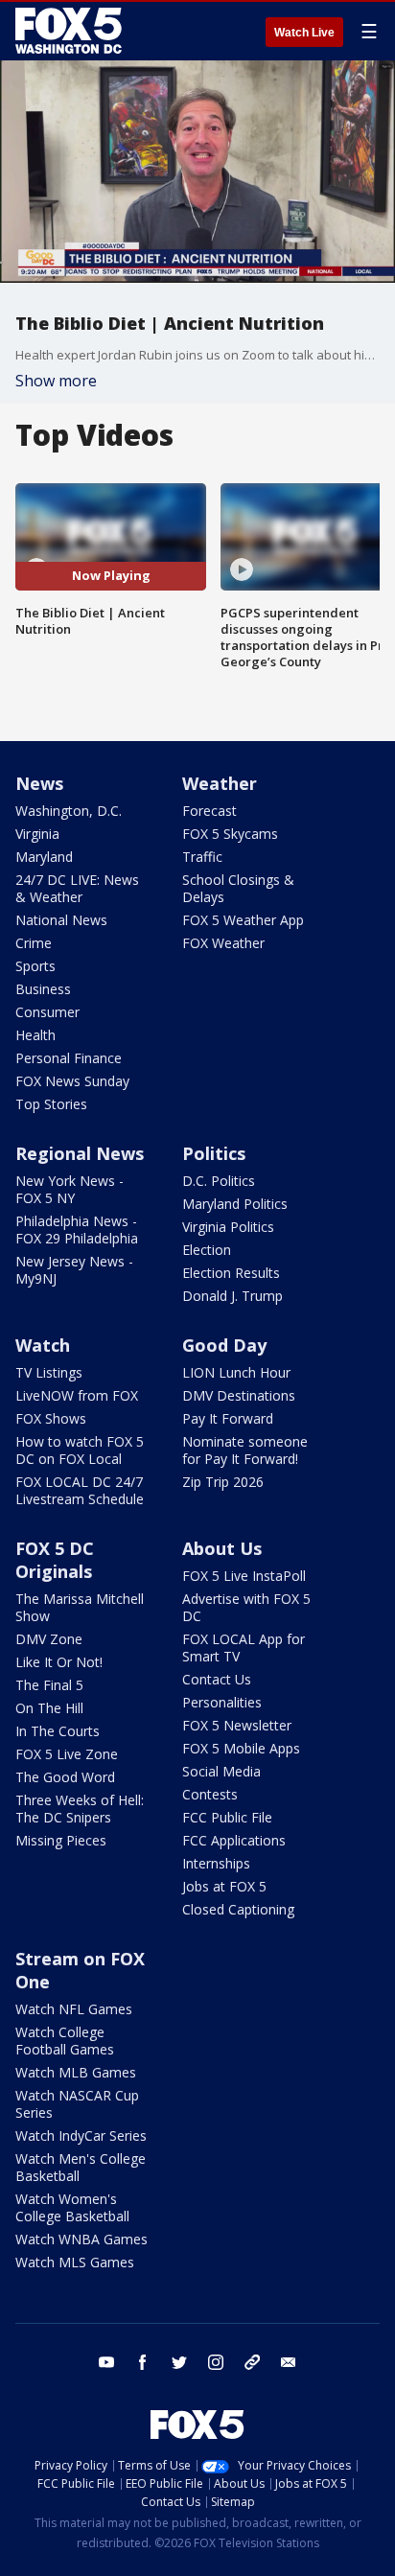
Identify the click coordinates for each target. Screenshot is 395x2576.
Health (35, 1035)
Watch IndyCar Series (81, 2135)
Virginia (37, 834)
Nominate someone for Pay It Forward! (245, 1450)
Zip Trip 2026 (223, 1482)
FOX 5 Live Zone (67, 1754)
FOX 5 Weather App (243, 920)
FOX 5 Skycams (230, 834)
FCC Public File (227, 1817)
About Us (222, 1548)
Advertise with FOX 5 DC (246, 1607)
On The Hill (49, 1708)
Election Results (231, 1273)
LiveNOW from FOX (77, 1395)
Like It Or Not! (59, 1662)
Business (43, 989)
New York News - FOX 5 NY (70, 1189)
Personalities (222, 1702)
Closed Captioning (238, 1909)
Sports (35, 966)
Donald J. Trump (232, 1296)
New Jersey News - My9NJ (74, 1270)
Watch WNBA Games (81, 2239)
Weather (220, 783)
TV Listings (49, 1372)
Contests (210, 1794)
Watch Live (304, 33)
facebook (143, 2362)
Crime (34, 943)
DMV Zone (49, 1639)
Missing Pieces (61, 1840)
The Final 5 (49, 1685)
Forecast (209, 811)
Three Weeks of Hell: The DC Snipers (80, 1809)
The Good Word (65, 1777)
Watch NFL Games (74, 2009)
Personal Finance (69, 1058)
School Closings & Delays (238, 888)
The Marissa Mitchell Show (80, 1607)
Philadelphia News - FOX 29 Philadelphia (77, 1230)
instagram (216, 2362)
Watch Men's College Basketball (81, 2167)
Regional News (80, 1153)
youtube (106, 2362)
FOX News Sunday (72, 1081)
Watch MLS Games (75, 2262)
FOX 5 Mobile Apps (241, 1748)
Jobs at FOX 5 (224, 1886)
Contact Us (217, 1679)
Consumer (47, 1012)
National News (61, 920)
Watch (43, 1345)
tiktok (252, 2362)
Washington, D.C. (69, 811)
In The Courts (58, 1731)
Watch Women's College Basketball (72, 2207)
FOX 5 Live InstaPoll (244, 1576)
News (39, 783)
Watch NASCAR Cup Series (77, 2104)
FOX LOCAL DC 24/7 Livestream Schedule (80, 1490)
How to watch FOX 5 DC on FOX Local (80, 1450)
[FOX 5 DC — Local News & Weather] (71, 31)
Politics (214, 1153)
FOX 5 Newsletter (237, 1725)
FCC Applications (234, 1840)
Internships (216, 1863)
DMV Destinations (239, 1395)
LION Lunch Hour (236, 1372)
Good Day (224, 1345)
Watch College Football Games (65, 2041)
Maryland (44, 857)
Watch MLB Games (76, 2072)
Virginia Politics (228, 1227)
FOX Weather (223, 943)
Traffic (202, 857)
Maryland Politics (235, 1204)
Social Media (221, 1771)
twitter (179, 2362)
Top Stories (51, 1104)
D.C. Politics (219, 1181)
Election (207, 1250)
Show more (56, 381)
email (289, 2362)
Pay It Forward (228, 1418)
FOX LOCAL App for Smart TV (244, 1648)
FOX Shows (51, 1418)
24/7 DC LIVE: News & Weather (77, 888)
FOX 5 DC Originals (55, 1560)
